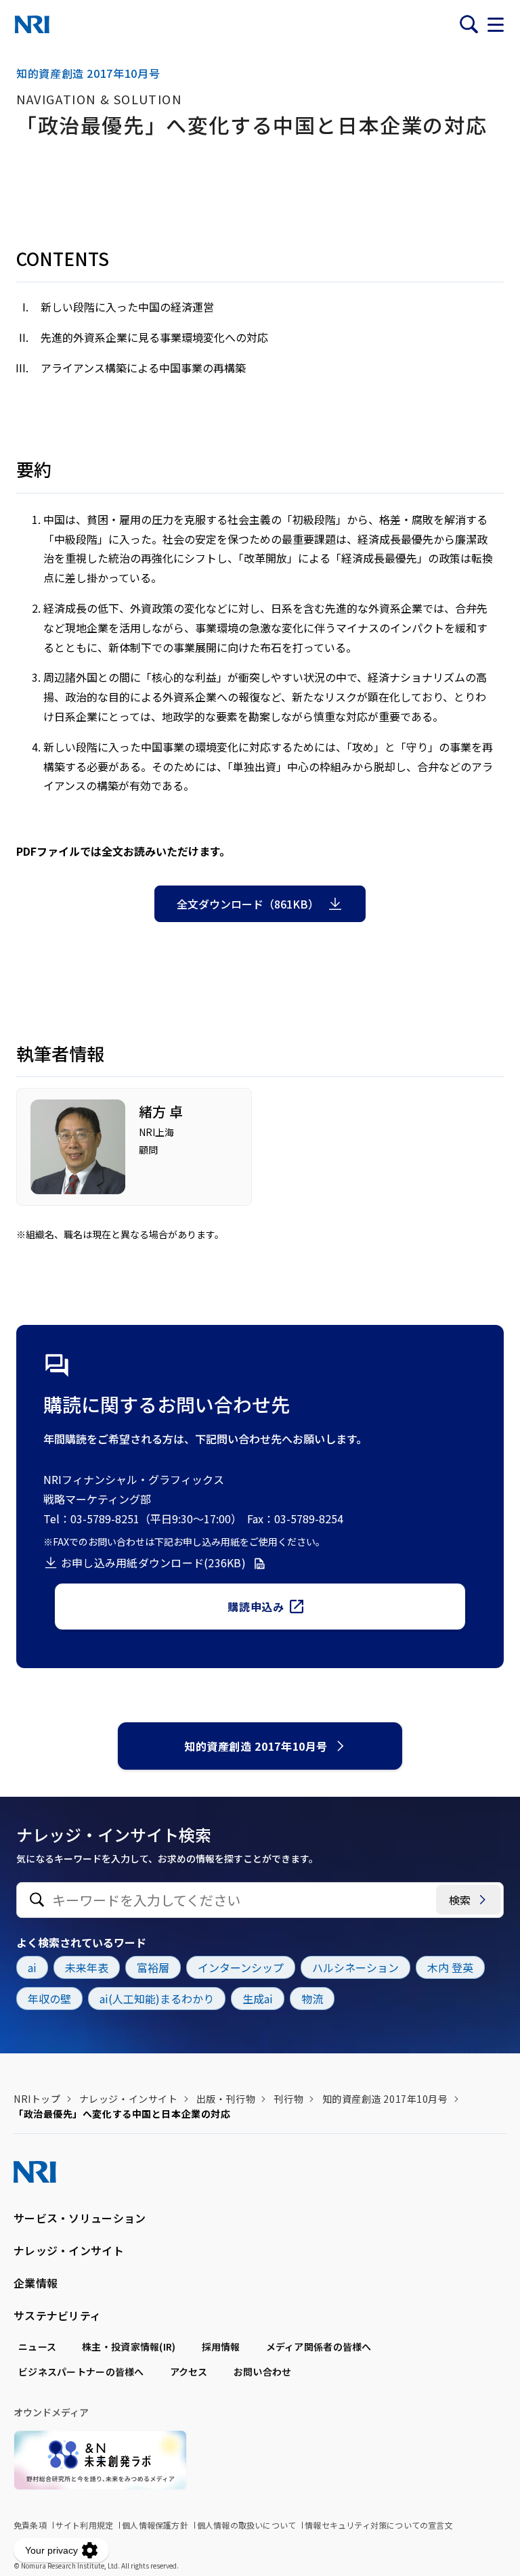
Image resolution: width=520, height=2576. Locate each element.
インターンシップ (241, 1967)
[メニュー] (496, 24)
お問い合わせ (263, 2372)
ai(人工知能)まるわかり (157, 1999)
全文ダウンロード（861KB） (248, 904)
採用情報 (221, 2346)
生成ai (258, 1999)
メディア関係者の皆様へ (319, 2346)
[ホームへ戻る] (32, 24)
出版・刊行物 (226, 2099)
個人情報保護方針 (155, 2525)
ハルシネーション (355, 1967)
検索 (460, 1900)
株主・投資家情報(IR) (129, 2346)
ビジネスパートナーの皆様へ (81, 2372)
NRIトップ (37, 2099)
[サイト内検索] (469, 24)
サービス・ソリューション (80, 2218)
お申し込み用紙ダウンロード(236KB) (153, 1563)
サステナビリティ (57, 2315)
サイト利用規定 (84, 2525)
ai (32, 1967)
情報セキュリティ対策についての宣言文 (379, 2525)
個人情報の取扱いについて (246, 2525)
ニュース (37, 2346)
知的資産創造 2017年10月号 (256, 1746)
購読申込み (256, 1607)
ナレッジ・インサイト (129, 2099)
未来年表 (87, 1967)
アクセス (189, 2372)
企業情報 (36, 2283)
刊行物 (288, 2099)
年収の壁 (49, 1999)
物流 (312, 1999)
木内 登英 (450, 1967)
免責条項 (30, 2525)
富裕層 (153, 1967)
